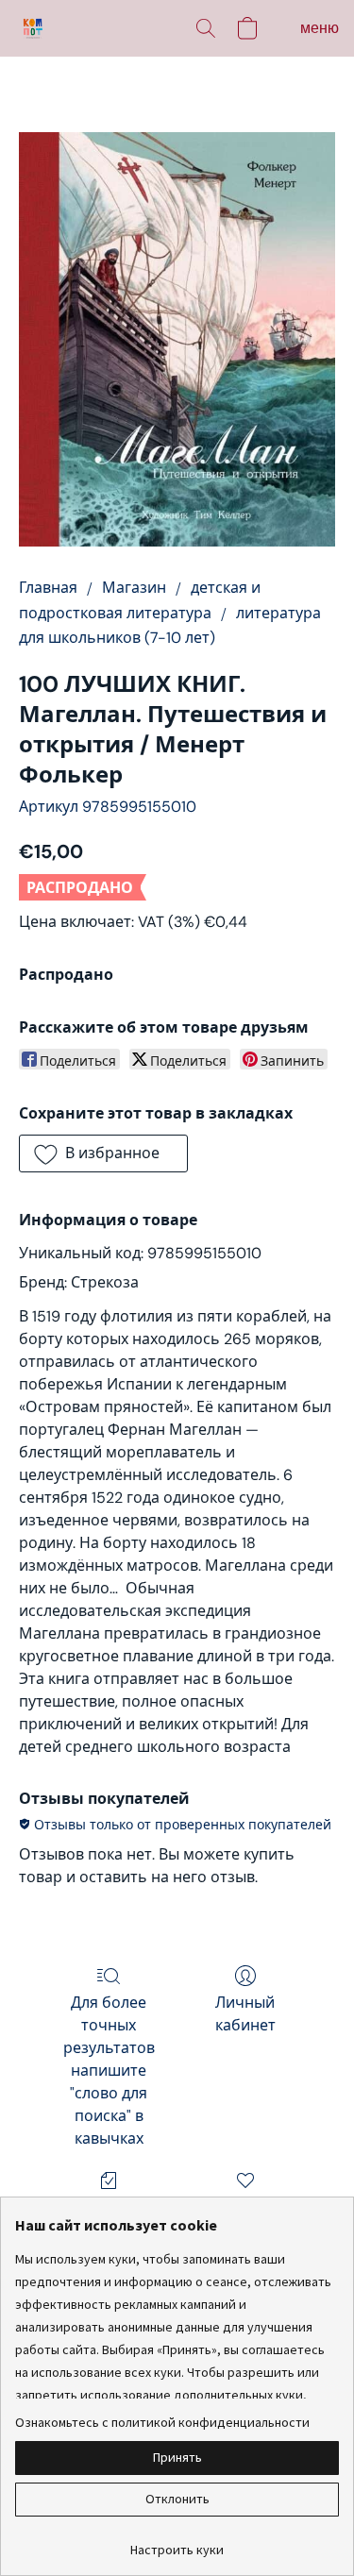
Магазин (134, 588)
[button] (34, 28)
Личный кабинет (245, 2014)
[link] (177, 2542)
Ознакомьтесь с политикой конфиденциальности (162, 2422)
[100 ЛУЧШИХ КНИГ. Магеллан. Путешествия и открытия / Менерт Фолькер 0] (177, 339)
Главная (48, 588)
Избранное (245, 2207)
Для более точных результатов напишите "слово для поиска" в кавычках (109, 2071)
